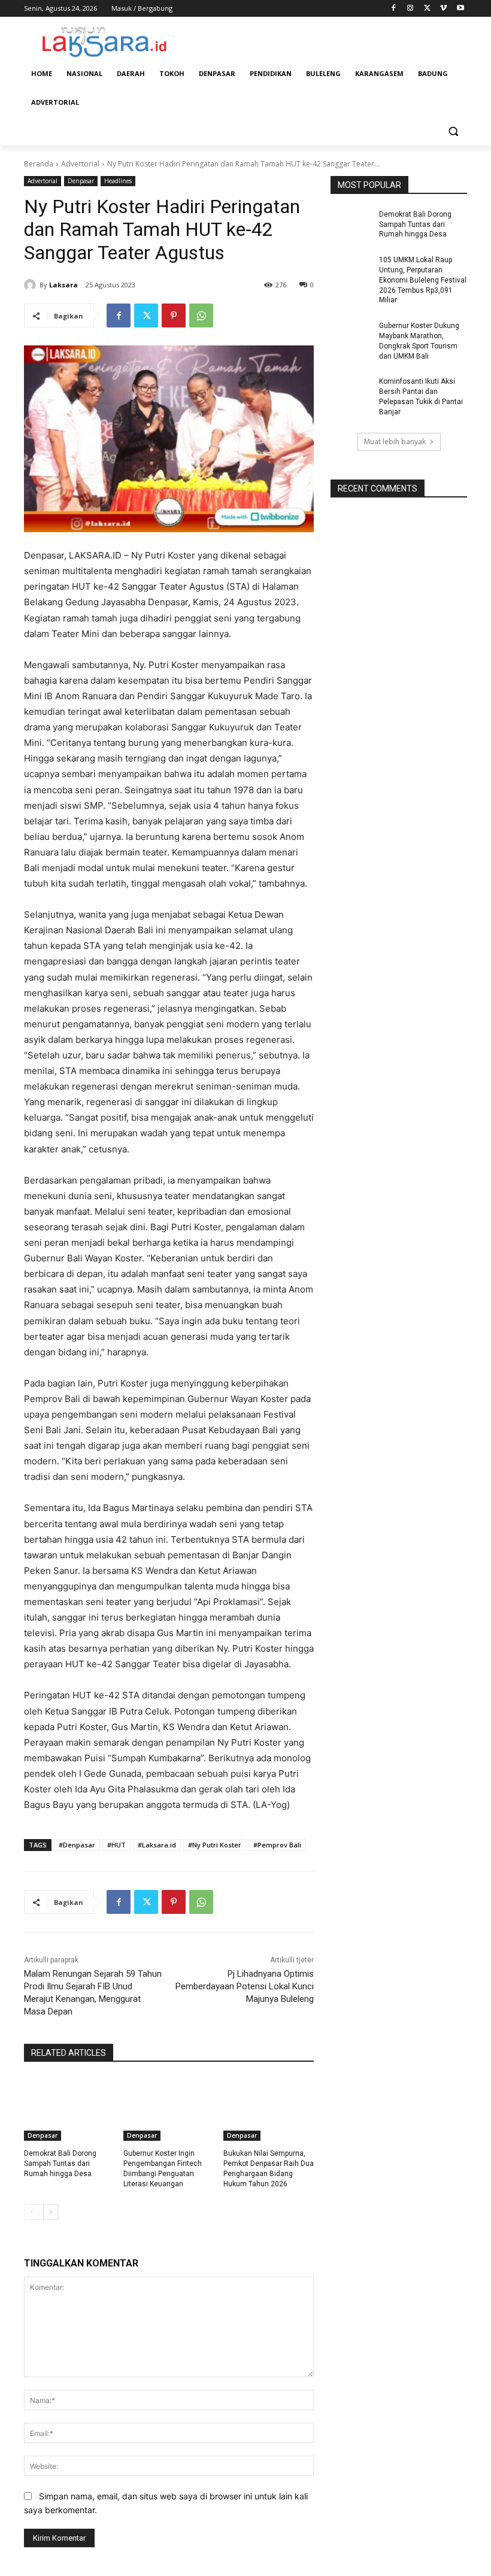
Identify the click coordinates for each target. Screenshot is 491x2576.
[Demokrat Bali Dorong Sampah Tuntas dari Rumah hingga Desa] (69, 2109)
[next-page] (51, 2212)
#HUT (116, 1845)
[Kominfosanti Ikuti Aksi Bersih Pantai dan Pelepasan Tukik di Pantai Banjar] (351, 391)
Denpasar (81, 181)
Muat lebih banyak (395, 442)
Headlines (118, 181)
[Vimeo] (443, 9)
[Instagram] (410, 9)
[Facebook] (394, 9)
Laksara (63, 285)
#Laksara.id (157, 1845)
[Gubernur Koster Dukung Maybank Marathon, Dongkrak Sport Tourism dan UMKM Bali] (351, 335)
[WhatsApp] (201, 315)
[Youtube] (460, 9)
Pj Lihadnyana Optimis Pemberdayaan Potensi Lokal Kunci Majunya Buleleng (245, 1986)
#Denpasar (77, 1845)
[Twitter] (427, 9)
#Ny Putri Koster (215, 1845)
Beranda (39, 164)
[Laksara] (32, 285)
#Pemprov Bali (277, 1845)
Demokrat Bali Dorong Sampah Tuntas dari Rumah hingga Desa (60, 2164)
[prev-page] (31, 2212)
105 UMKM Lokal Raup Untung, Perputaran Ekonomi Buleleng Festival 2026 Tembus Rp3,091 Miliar (423, 280)
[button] (453, 131)
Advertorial (80, 164)
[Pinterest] (174, 315)
